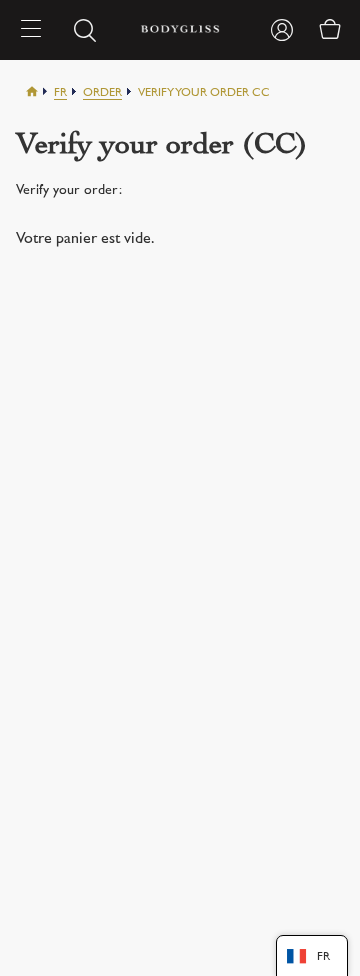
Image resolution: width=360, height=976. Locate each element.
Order (102, 93)
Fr (60, 93)
